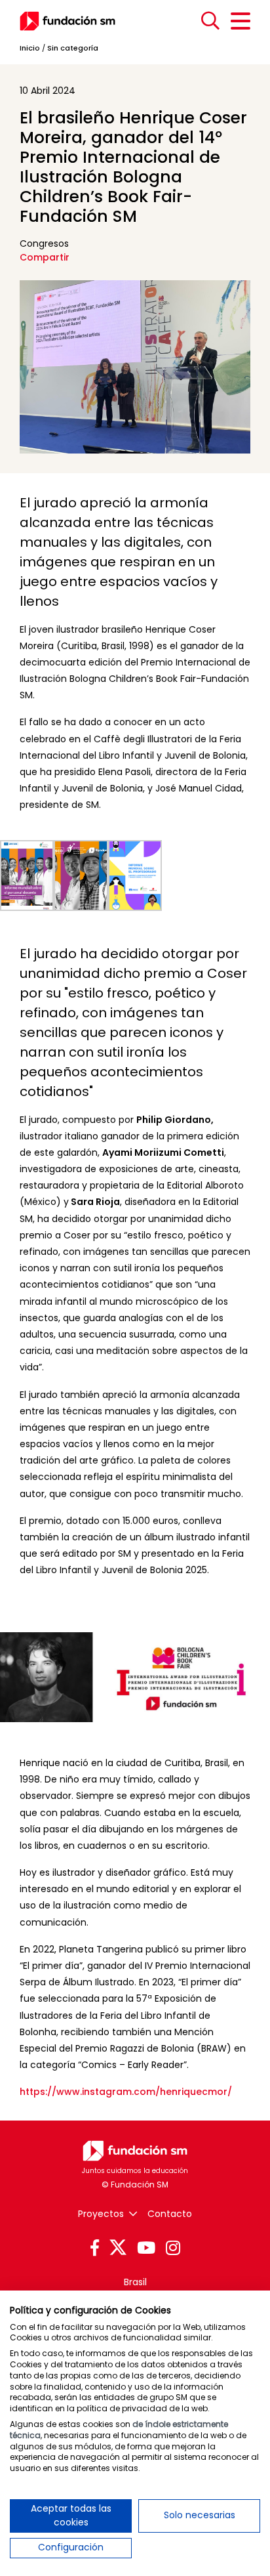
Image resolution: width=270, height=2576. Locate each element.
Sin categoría (73, 48)
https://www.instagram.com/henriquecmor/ (126, 2092)
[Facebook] (95, 2249)
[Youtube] (146, 2249)
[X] (118, 2248)
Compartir (45, 257)
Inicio (30, 48)
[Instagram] (173, 2249)
